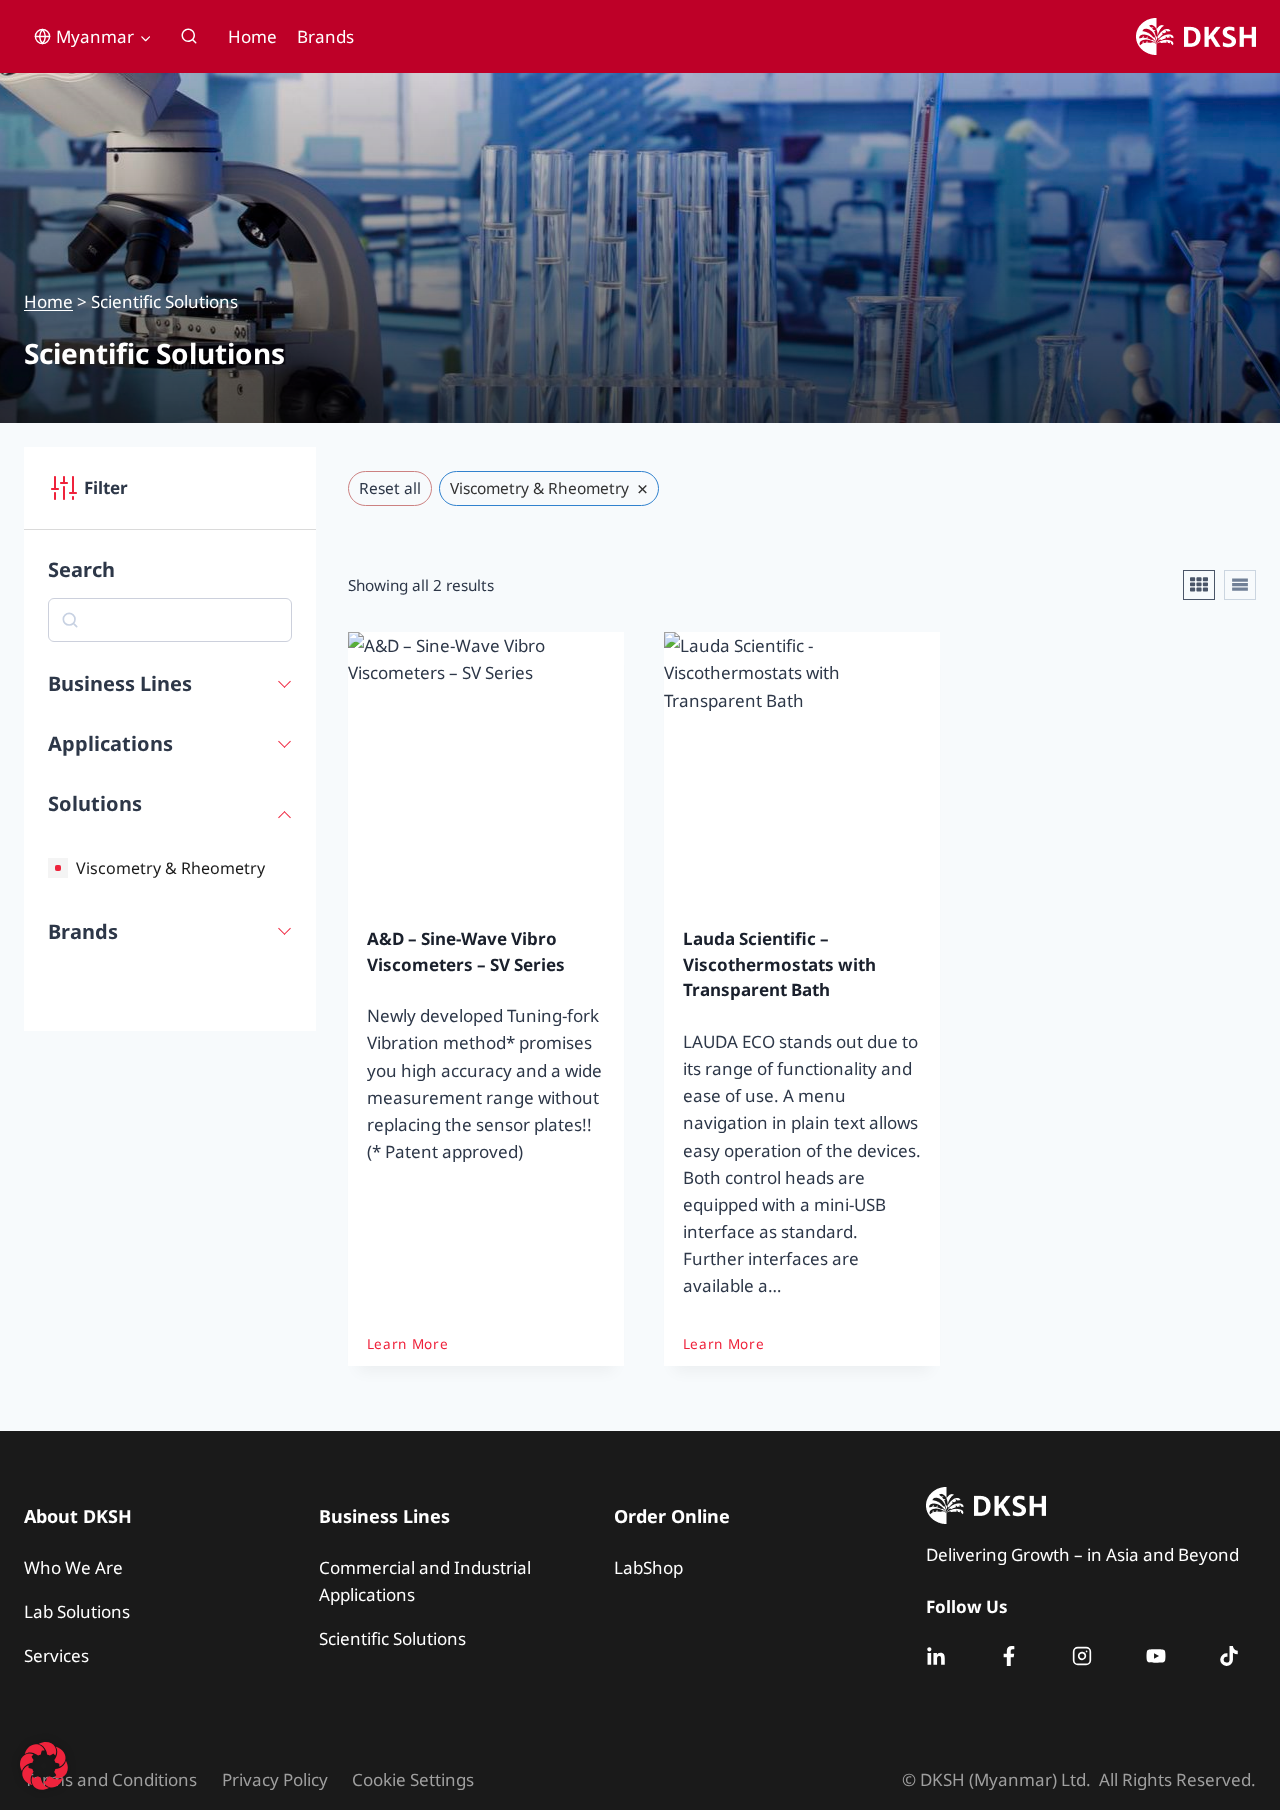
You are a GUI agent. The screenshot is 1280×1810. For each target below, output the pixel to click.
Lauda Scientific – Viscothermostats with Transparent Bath (779, 964)
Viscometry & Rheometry (170, 868)
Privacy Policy (275, 1779)
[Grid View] (1199, 585)
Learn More (408, 1343)
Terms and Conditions (110, 1779)
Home (252, 36)
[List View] (1240, 585)
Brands (325, 36)
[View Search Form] (189, 37)
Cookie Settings (413, 1779)
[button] (44, 1766)
